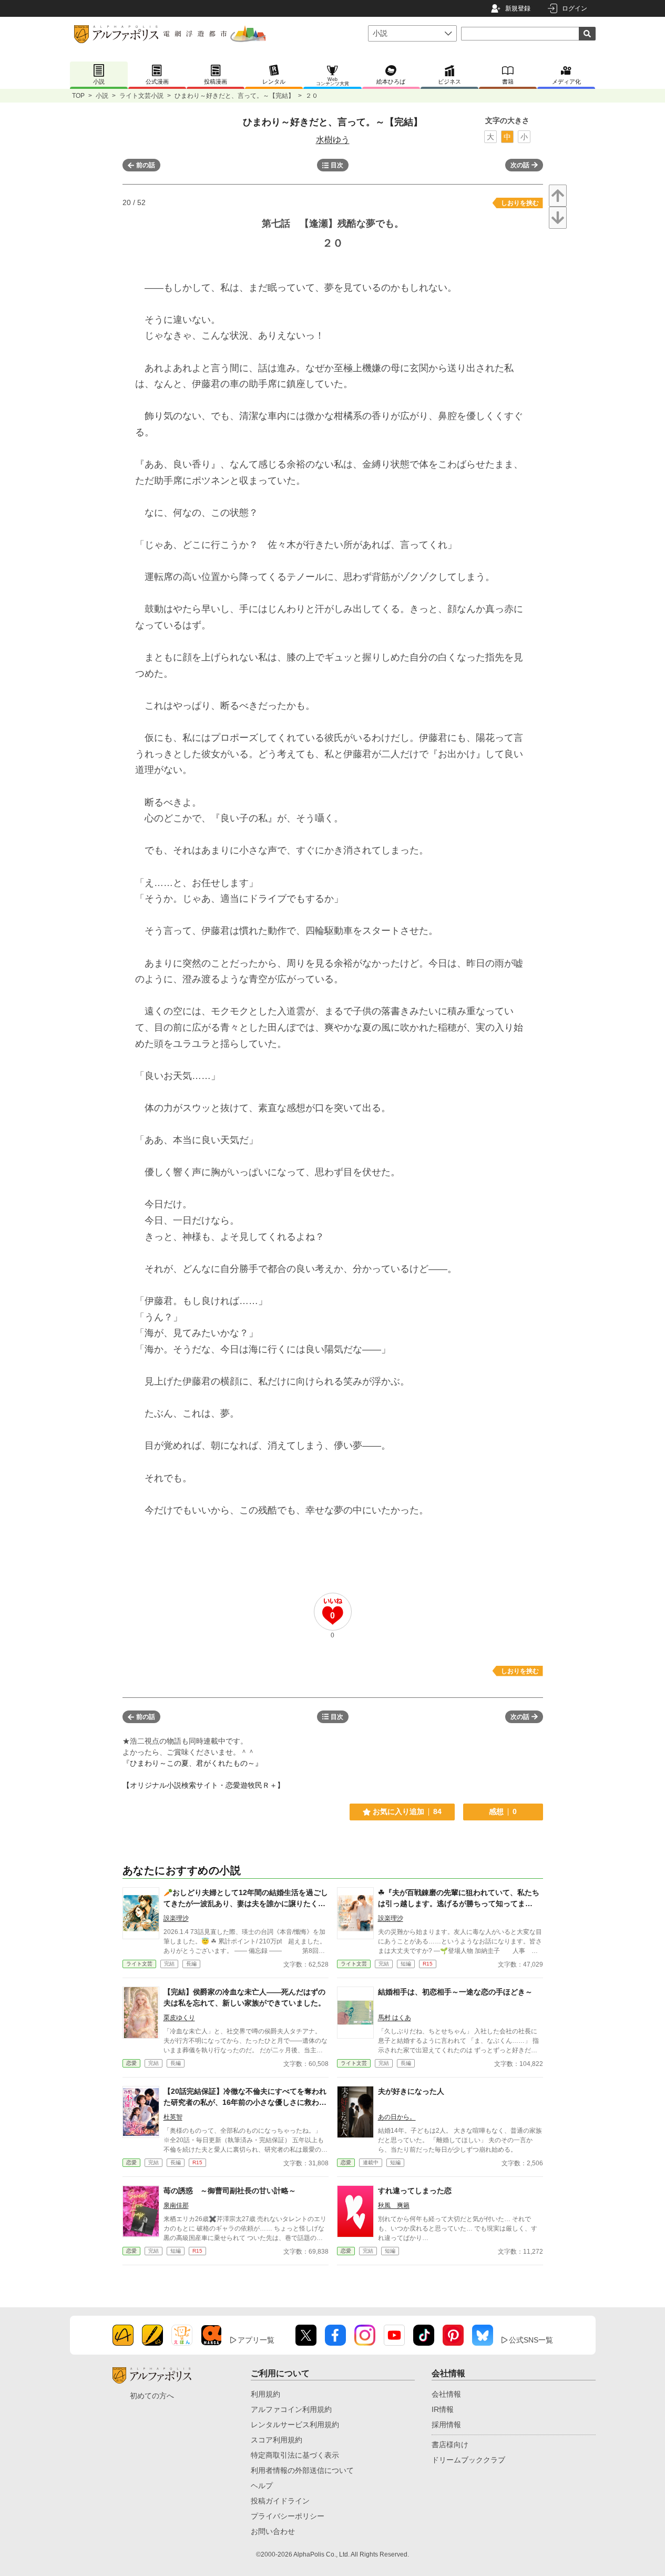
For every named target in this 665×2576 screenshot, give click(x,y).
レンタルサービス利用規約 (295, 2425)
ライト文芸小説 (141, 96)
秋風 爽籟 (394, 2205)
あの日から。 (397, 2117)
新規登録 (518, 8)
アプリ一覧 (256, 2340)
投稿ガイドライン (280, 2501)
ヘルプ (262, 2486)
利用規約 (265, 2394)
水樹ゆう (333, 140)
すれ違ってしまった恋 (415, 2191)
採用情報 (446, 2425)
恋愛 (131, 2063)
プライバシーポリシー (288, 2516)
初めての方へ (152, 2396)
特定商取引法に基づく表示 (295, 2455)
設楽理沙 (176, 1918)
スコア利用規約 (277, 2440)
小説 (102, 96)
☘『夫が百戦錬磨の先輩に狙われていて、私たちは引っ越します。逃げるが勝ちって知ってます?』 (459, 1903)
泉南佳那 (176, 2205)
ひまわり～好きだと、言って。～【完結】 (234, 96)
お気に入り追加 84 (407, 1811)
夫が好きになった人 (411, 2091)
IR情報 (443, 2409)
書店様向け (450, 2445)
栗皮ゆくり (179, 2018)
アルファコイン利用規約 (291, 2409)
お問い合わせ (273, 2531)
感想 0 (503, 1811)
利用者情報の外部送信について (302, 2470)
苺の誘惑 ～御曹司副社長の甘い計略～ (230, 2191)
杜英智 (173, 2117)
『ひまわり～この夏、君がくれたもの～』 (192, 1763)
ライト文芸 (139, 1964)
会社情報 (446, 2394)
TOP (78, 96)
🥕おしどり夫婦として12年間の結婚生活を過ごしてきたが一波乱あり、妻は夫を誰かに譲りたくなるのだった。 (246, 1903)
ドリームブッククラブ (468, 2460)
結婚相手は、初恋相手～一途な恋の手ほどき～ (455, 1992)
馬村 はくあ (395, 2018)
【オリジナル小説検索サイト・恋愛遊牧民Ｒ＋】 (203, 1785)
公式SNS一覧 (531, 2340)
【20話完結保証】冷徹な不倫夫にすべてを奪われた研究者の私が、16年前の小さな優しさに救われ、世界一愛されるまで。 (245, 2102)
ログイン (575, 8)
